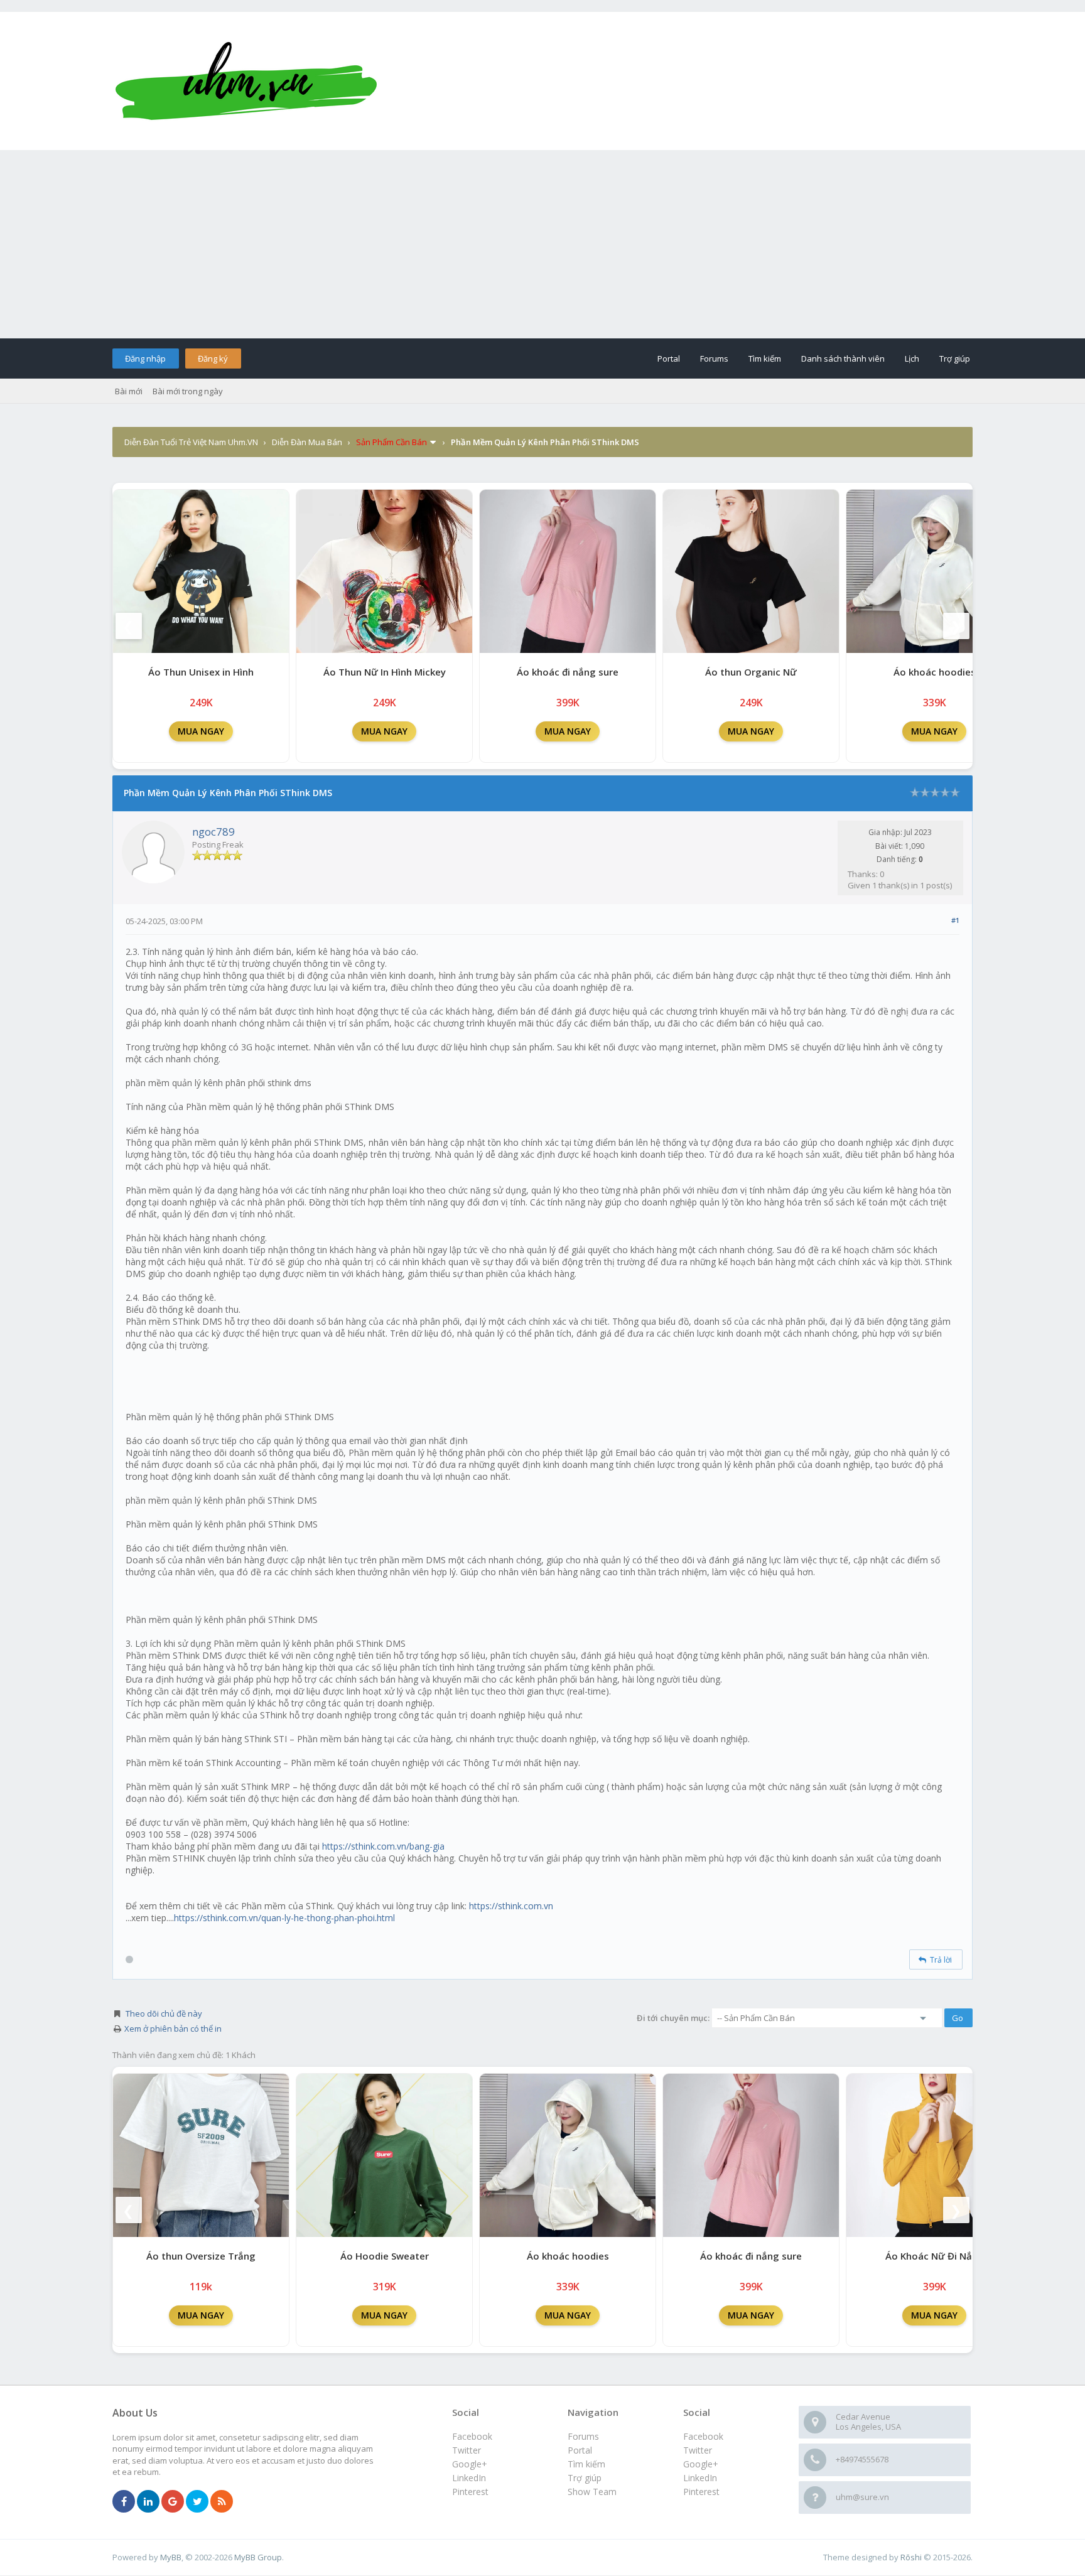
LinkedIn (700, 2478)
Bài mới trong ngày (188, 391)
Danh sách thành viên (843, 358)
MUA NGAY (201, 731)
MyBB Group (258, 2557)
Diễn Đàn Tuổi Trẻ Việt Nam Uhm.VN (191, 442)
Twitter (698, 2450)
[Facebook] (124, 2502)
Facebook (703, 2436)
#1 (955, 920)
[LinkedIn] (148, 2502)
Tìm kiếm (765, 358)
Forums (714, 358)
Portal (669, 358)
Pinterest (701, 2492)
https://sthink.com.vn (511, 1906)
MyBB (171, 2557)
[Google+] (173, 2502)
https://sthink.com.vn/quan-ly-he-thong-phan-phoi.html (284, 1918)
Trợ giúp (955, 358)
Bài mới (129, 391)
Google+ (701, 2464)
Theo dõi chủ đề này (164, 2013)
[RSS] (222, 2502)
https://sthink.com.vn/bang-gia (383, 1846)
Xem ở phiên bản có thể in (173, 2029)
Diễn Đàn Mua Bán (307, 442)
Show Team (592, 2492)
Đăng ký (213, 358)
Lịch (912, 358)
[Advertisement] (542, 244)
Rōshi (911, 2557)
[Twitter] (197, 2502)
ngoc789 (213, 832)
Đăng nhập (145, 358)
